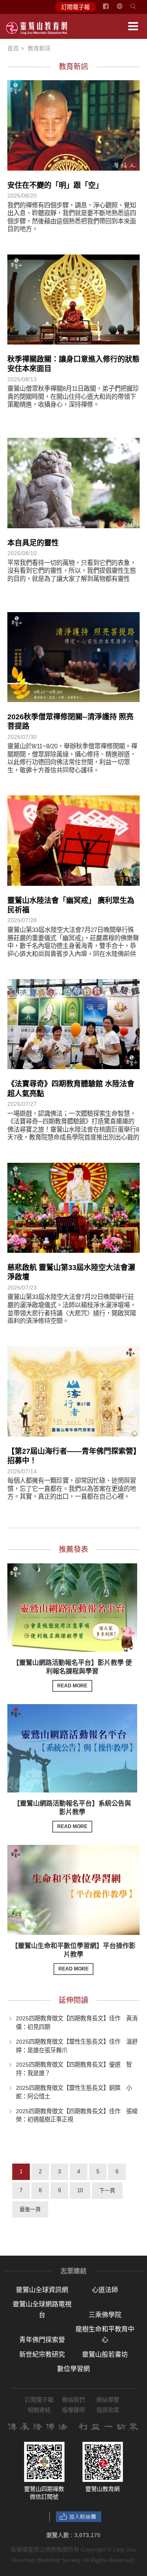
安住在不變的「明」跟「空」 (55, 185)
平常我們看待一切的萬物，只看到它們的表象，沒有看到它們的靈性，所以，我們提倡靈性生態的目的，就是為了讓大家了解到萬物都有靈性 (72, 571)
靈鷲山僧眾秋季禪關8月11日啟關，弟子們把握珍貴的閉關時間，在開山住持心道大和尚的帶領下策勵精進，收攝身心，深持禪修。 (73, 396)
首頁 (13, 48)
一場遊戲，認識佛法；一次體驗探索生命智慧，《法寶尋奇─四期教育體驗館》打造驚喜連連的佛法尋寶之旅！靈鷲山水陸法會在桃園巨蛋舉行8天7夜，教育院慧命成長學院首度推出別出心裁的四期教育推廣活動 (73, 1129)
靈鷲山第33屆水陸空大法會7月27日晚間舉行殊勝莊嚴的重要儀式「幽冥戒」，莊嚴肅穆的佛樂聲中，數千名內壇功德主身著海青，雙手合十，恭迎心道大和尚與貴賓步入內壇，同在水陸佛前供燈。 (73, 946)
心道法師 (105, 2290)
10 (80, 2190)
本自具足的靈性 (33, 543)
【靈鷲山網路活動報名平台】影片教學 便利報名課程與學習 (72, 1674)
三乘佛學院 (105, 2315)
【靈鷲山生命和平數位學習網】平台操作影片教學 (73, 1957)
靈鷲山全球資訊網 (42, 2290)
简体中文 (125, 9)
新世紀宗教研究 (42, 2354)
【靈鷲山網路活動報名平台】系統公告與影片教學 (72, 1815)
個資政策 (108, 2410)
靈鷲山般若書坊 (105, 2354)
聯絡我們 (73, 2400)
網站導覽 (108, 2400)
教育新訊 (39, 48)
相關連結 (39, 2410)
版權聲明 (73, 2410)
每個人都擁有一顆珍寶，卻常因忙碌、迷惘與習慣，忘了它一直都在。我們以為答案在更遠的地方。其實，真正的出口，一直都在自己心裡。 (72, 1488)
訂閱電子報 (76, 7)
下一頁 (107, 2190)
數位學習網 (73, 2369)
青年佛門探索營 (42, 2340)
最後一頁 (30, 2209)
